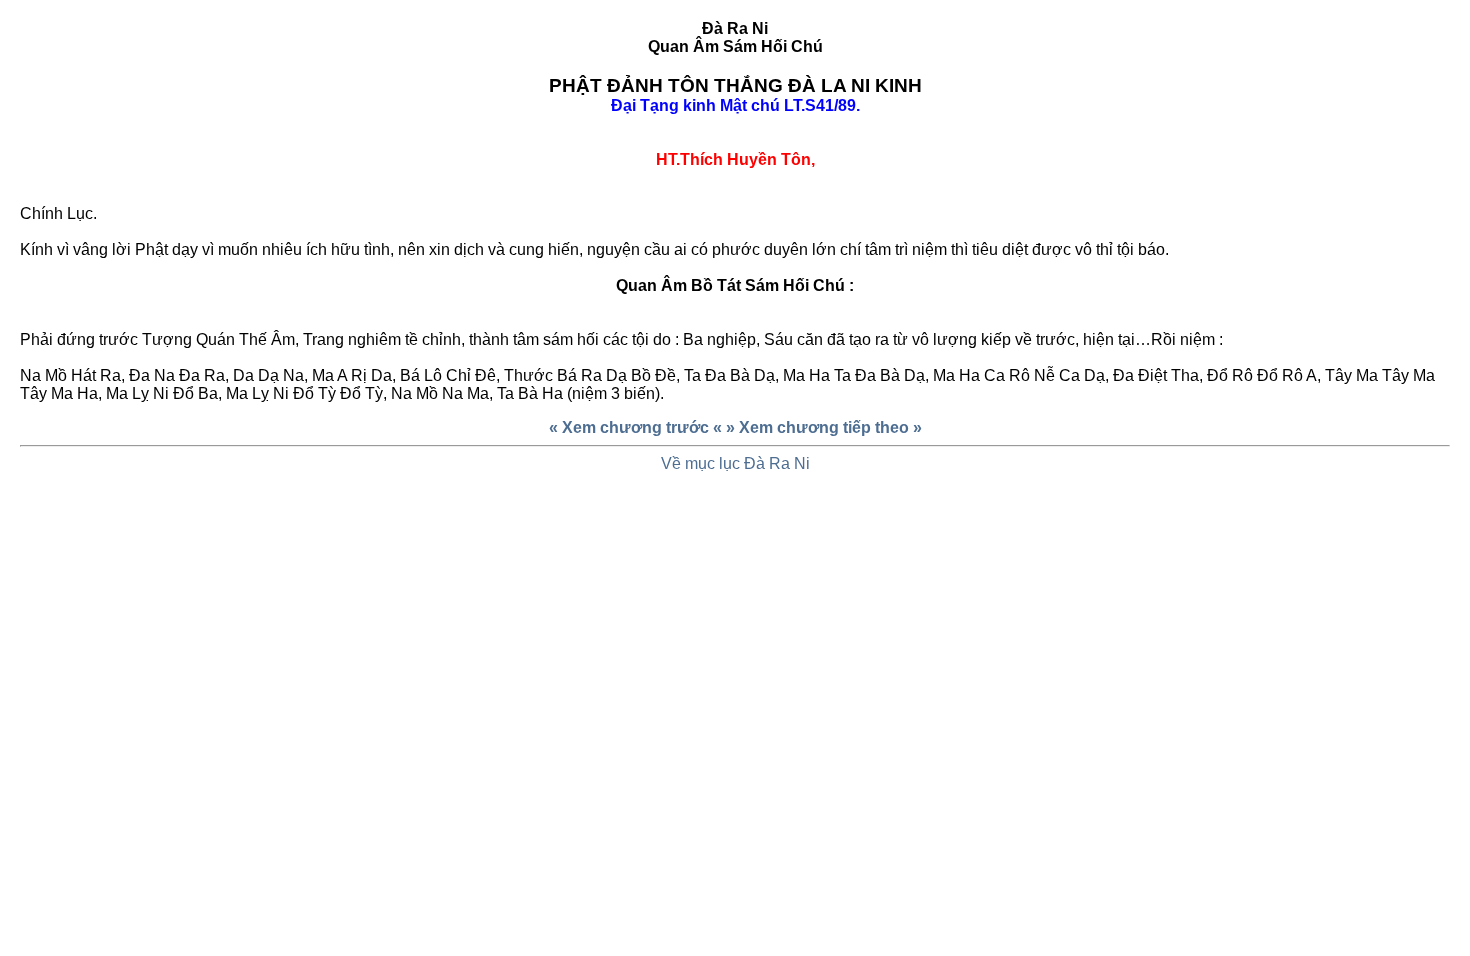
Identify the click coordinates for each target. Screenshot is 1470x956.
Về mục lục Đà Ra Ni (735, 463)
